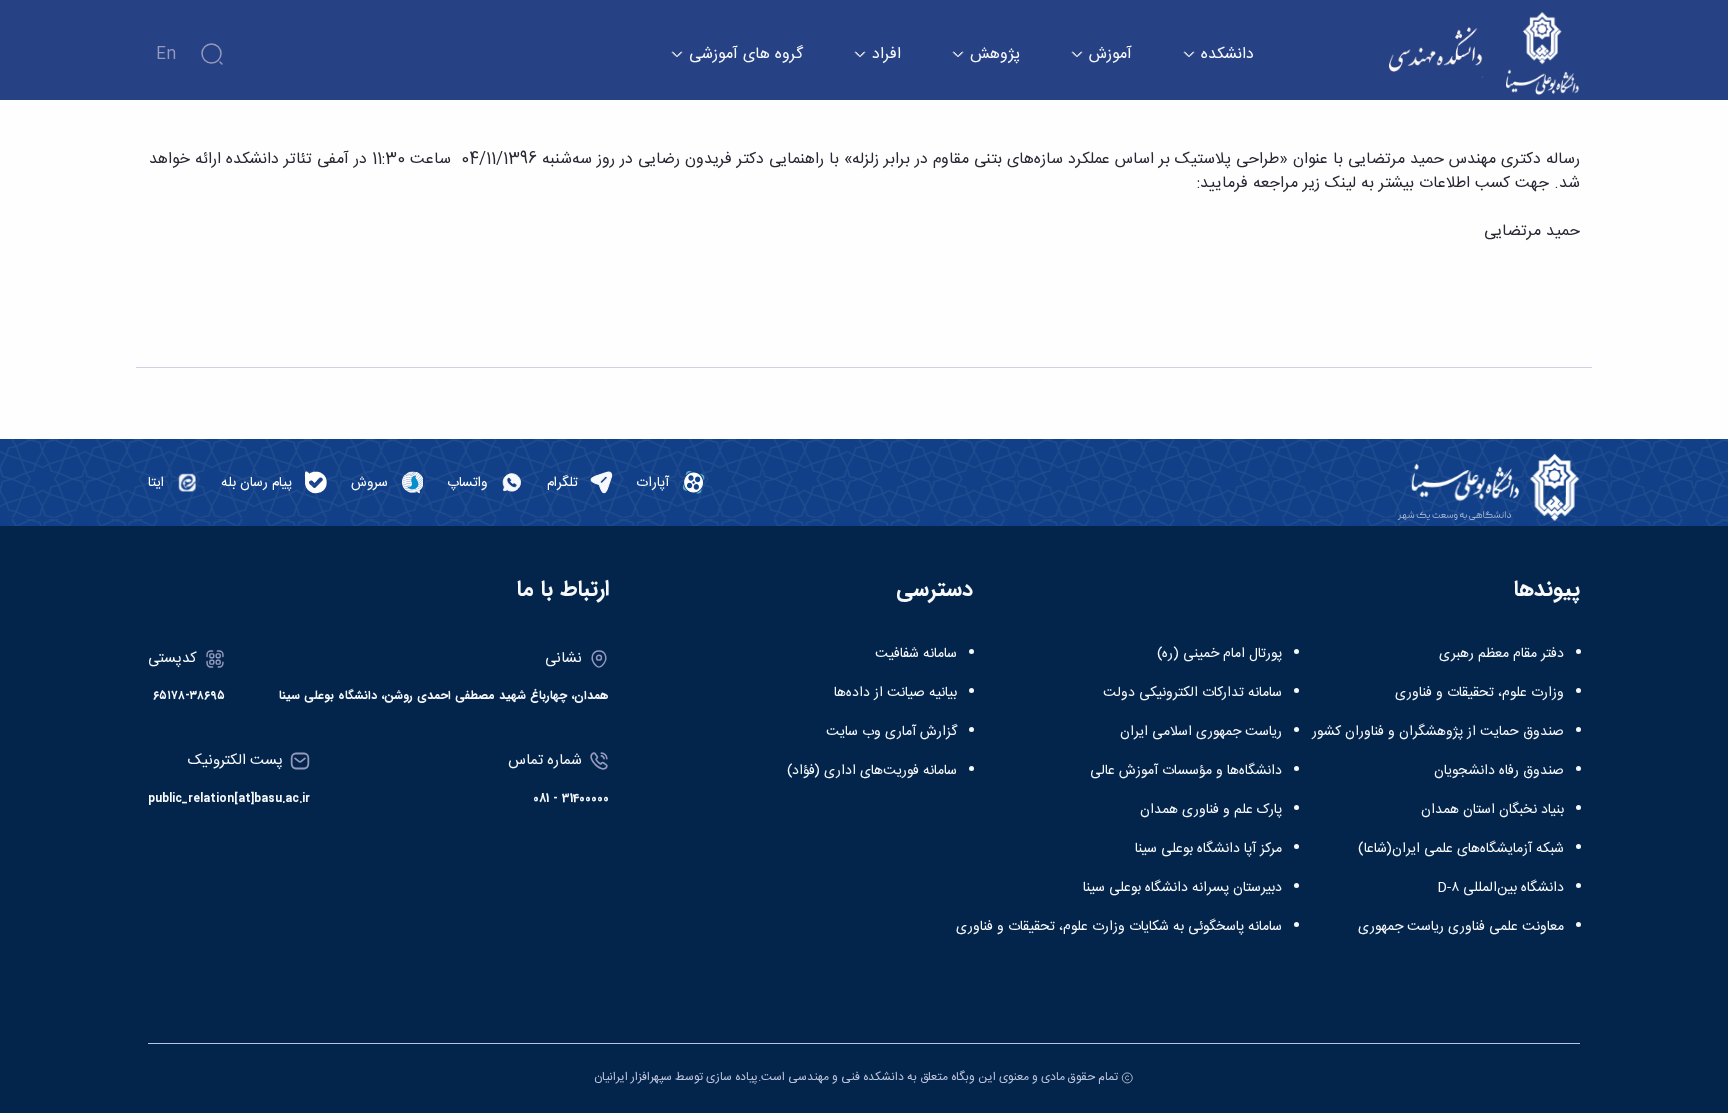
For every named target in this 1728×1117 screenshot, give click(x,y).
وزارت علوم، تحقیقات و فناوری (1479, 693)
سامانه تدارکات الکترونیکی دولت (1192, 693)
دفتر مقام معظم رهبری (1501, 654)
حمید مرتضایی (1532, 231)
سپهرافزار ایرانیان (633, 1077)
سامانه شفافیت (916, 654)
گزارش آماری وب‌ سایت (891, 732)
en (166, 54)
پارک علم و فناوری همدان (1211, 810)
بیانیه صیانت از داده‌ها (895, 693)
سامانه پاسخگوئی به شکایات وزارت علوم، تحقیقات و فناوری (1119, 927)
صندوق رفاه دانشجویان (1499, 771)
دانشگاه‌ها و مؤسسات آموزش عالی (1186, 771)
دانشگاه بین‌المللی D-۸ (1500, 888)
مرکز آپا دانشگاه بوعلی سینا (1208, 849)
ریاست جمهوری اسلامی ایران (1201, 732)
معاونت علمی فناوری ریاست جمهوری (1461, 927)
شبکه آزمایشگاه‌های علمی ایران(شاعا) (1461, 849)
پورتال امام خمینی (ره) (1219, 654)
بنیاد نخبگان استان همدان (1492, 810)
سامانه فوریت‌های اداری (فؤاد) (872, 771)
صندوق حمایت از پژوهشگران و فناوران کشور (1438, 732)
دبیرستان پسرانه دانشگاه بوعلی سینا (1182, 888)
